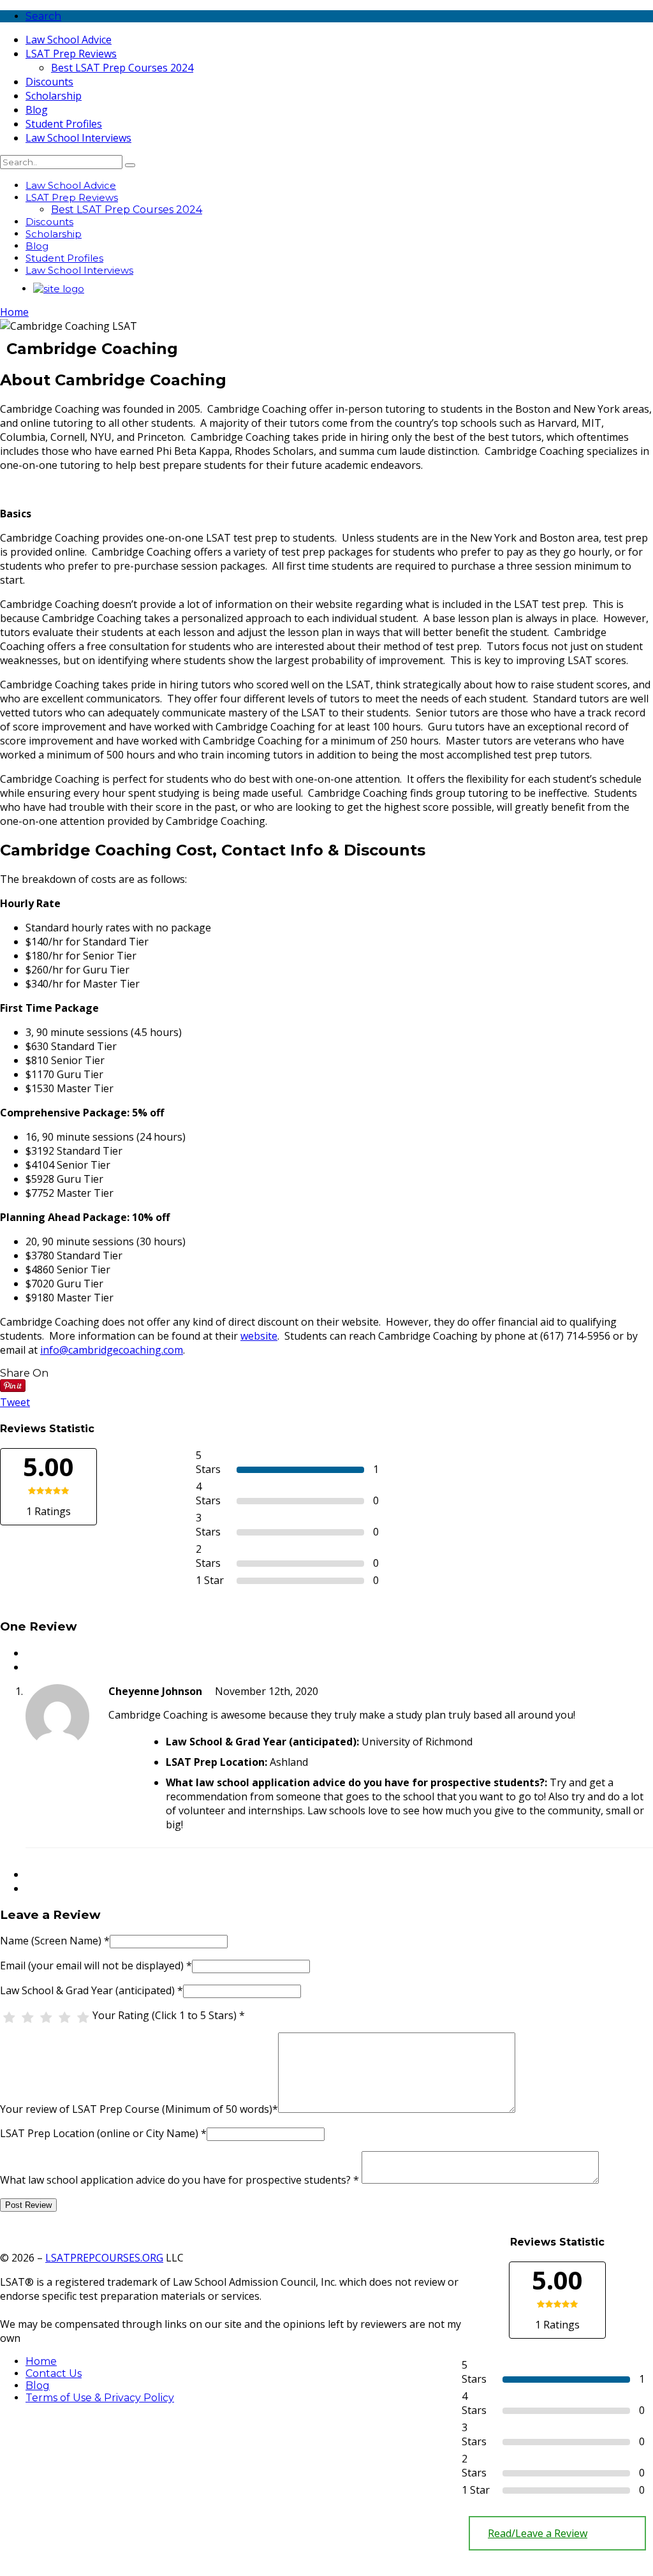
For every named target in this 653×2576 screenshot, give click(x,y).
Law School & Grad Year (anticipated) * (92, 1990)
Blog (37, 110)
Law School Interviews (78, 138)
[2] (28, 2018)
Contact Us (54, 2373)
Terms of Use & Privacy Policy (100, 2398)
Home (14, 312)
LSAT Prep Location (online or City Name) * (103, 2133)
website (259, 1336)
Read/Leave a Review (538, 2533)
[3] (46, 2018)
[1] (9, 2018)
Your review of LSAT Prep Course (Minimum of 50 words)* (139, 2109)
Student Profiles (64, 124)
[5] (83, 2018)
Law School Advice (69, 40)
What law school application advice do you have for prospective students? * (180, 2180)
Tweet (15, 1402)
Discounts (49, 82)
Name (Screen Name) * (55, 1941)
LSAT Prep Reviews (71, 54)
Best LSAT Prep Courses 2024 (122, 68)
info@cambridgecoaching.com (112, 1350)
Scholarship (54, 96)
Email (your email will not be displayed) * (96, 1965)
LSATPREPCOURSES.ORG (104, 2258)
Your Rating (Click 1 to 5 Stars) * (169, 2015)
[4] (65, 2018)
